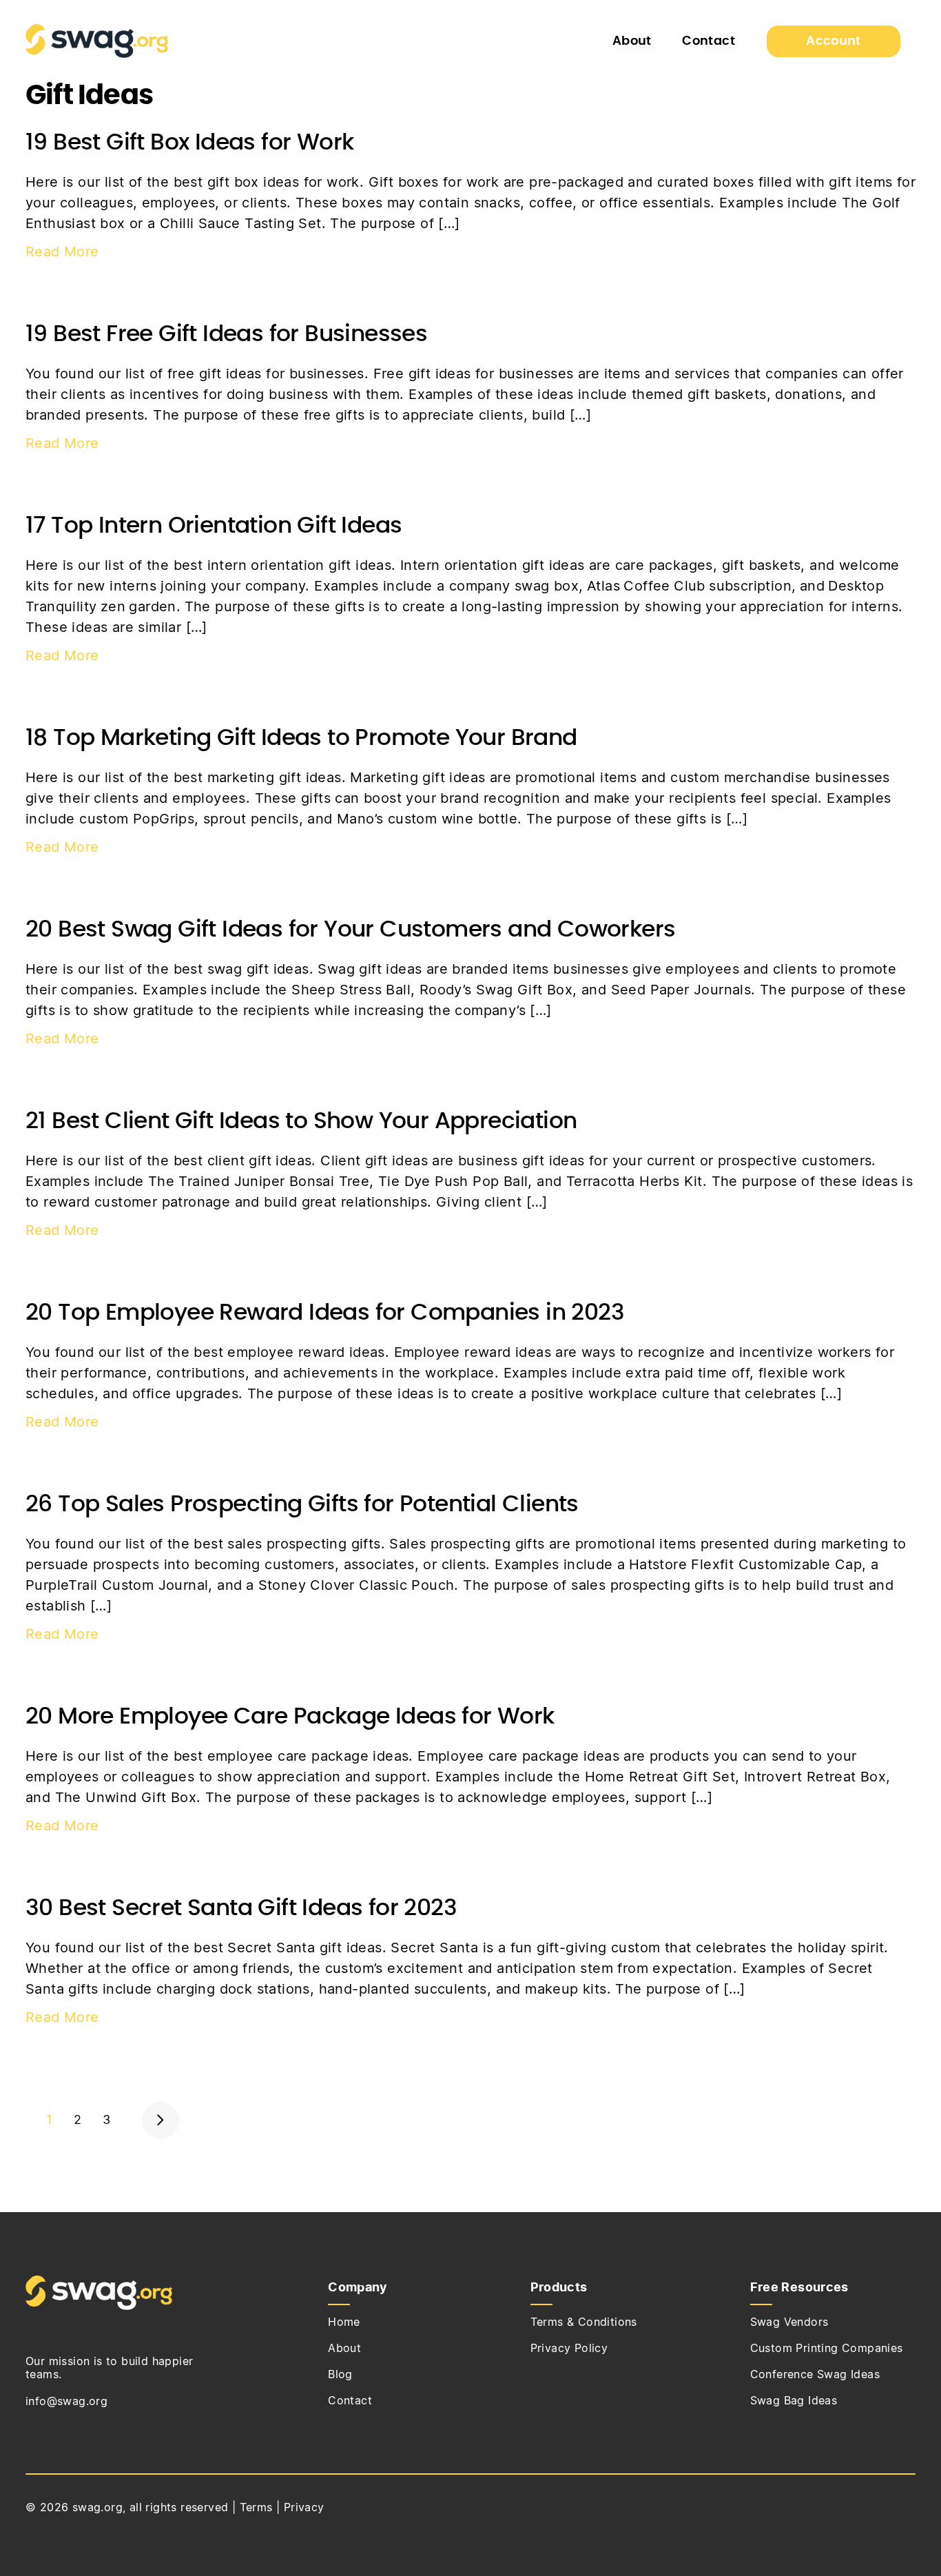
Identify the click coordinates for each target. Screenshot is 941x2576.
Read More (62, 252)
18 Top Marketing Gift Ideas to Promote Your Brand (301, 738)
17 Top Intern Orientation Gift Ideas (214, 526)
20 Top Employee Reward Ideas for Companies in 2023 (325, 1313)
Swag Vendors (789, 2322)
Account (834, 41)
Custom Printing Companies (827, 2349)
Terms (256, 2508)
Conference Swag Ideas (815, 2375)
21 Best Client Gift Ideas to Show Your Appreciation (301, 1122)
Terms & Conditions (584, 2322)
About (632, 41)
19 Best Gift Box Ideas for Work (189, 143)
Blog (340, 2375)
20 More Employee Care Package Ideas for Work (290, 1717)
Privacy (304, 2508)
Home (344, 2322)
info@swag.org (66, 2402)
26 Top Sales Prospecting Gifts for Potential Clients (302, 1505)
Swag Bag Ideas (794, 2401)
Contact (709, 41)
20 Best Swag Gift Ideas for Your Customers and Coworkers (350, 930)
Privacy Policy (569, 2349)
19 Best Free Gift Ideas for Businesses (226, 335)
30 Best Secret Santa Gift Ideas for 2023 (241, 1909)
